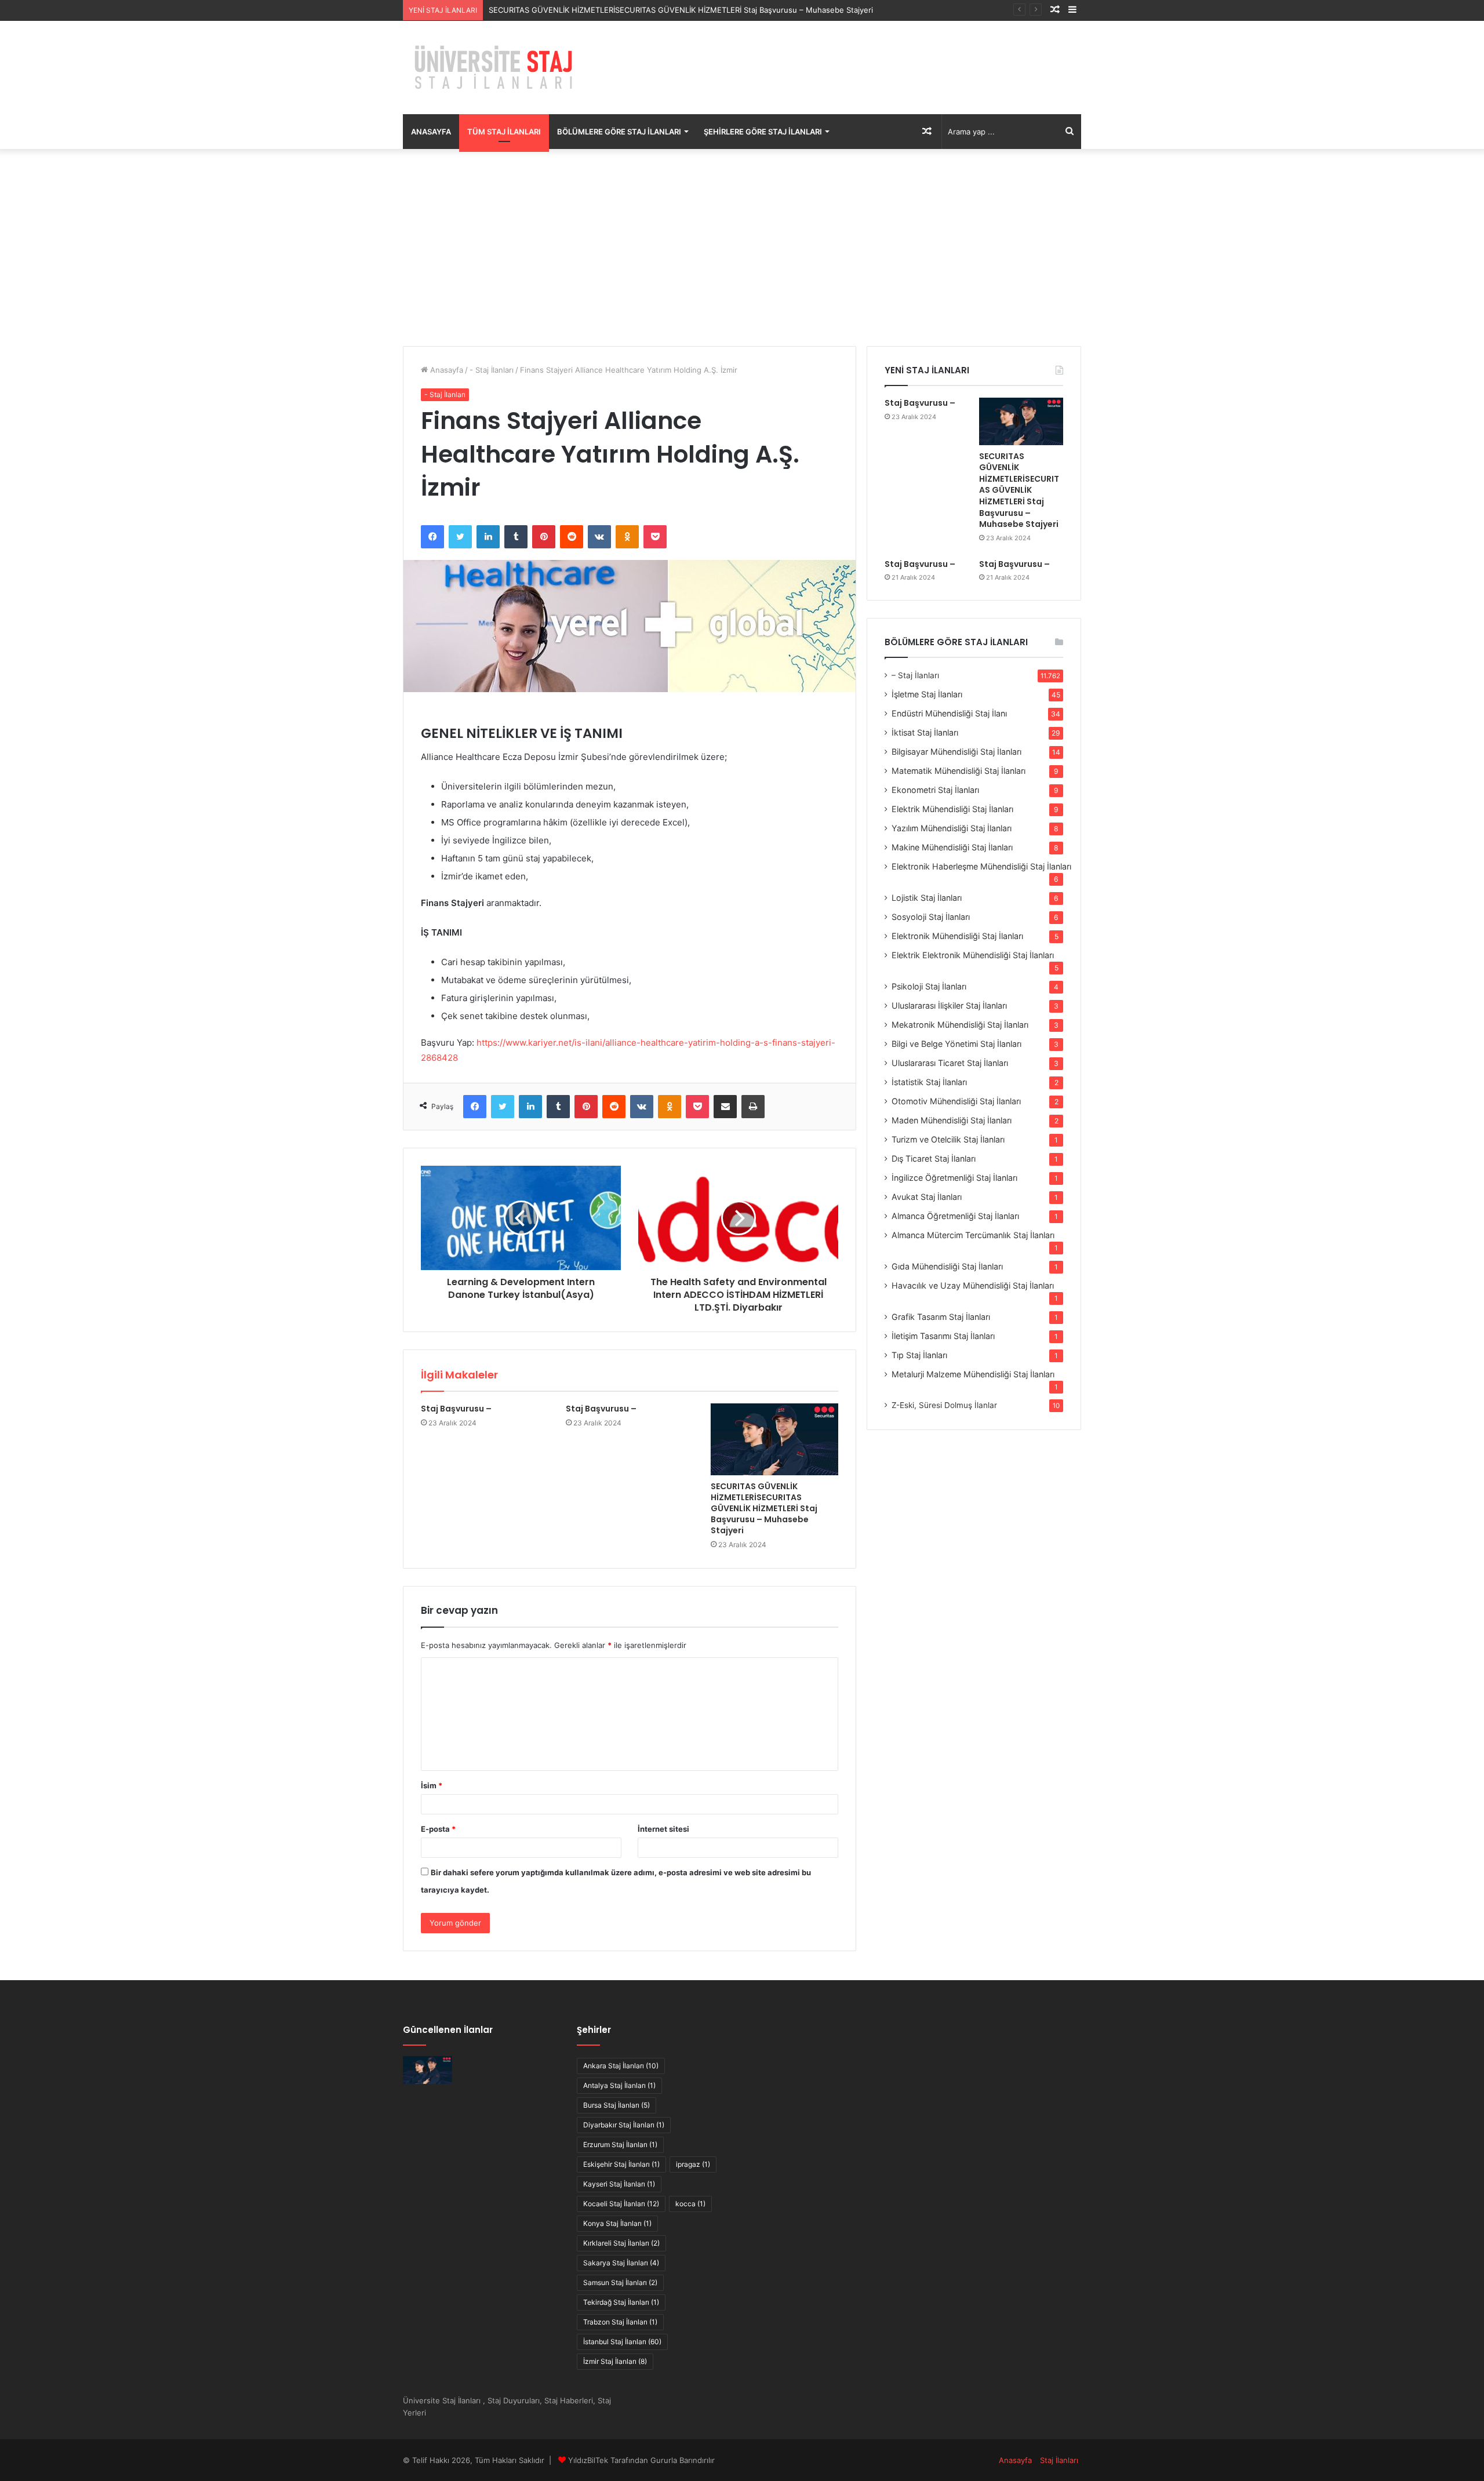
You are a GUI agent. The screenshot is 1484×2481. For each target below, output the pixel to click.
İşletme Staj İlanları (927, 694)
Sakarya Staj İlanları (621, 2263)
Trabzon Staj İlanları (620, 2322)
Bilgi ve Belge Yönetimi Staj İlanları (956, 1044)
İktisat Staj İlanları (925, 732)
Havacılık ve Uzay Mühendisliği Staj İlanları (973, 1285)
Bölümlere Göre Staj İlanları (619, 132)
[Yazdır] (753, 1107)
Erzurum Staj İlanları (620, 2144)
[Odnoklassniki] (627, 537)
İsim (432, 1785)
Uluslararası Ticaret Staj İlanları (950, 1063)
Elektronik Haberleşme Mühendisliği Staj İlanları (981, 866)
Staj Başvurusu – (456, 1409)
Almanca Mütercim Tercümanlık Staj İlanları (973, 1235)
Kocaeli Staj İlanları (621, 2204)
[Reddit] (572, 537)
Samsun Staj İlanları (620, 2282)
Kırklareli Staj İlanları (621, 2243)
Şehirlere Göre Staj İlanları (763, 132)
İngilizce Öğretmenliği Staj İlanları (954, 1178)
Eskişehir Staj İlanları (621, 2164)
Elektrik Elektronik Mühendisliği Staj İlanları (973, 955)
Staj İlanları (1059, 2460)
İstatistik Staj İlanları (929, 1082)
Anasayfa (431, 132)
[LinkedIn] (488, 537)
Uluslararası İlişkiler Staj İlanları (949, 1005)
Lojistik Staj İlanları (927, 898)
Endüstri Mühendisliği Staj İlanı (949, 713)
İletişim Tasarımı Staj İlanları (943, 1336)
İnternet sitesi (663, 1829)
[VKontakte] (599, 537)
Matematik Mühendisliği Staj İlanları (959, 771)
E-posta (438, 1829)
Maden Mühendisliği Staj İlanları (952, 1120)
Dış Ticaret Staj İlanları (934, 1158)
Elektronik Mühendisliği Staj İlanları (957, 936)
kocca (690, 2204)
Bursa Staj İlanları (616, 2105)
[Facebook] (432, 537)
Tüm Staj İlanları (504, 132)
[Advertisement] (742, 248)
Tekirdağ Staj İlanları (621, 2302)
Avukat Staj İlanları (927, 1197)
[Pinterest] (544, 537)
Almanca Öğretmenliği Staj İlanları (955, 1216)
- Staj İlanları (492, 370)
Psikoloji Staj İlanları (929, 986)
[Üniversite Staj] (496, 68)
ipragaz (693, 2164)
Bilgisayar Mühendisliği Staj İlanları (956, 752)
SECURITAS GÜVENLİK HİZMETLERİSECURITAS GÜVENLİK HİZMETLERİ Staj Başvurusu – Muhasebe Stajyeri (681, 10)
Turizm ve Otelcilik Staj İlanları (948, 1139)
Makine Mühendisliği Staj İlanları (952, 847)
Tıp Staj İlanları (919, 1355)
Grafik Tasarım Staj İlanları (941, 1317)
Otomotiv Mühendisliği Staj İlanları (956, 1101)
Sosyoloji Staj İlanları (931, 917)
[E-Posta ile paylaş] (725, 1107)
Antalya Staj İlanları (619, 2085)
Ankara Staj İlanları (621, 2066)
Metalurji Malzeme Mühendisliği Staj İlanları (973, 1374)
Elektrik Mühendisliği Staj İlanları (952, 809)
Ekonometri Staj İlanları (935, 790)
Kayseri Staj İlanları (619, 2184)
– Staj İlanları (915, 675)
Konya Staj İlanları (617, 2223)
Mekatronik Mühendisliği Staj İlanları (960, 1025)
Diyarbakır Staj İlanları (624, 2125)
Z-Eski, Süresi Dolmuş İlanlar (944, 1405)
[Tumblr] (516, 537)
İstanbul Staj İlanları (622, 2342)
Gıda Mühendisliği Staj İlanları (947, 1266)
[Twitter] (460, 537)
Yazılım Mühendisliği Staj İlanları (952, 828)
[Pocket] (655, 537)
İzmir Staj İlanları (615, 2361)
